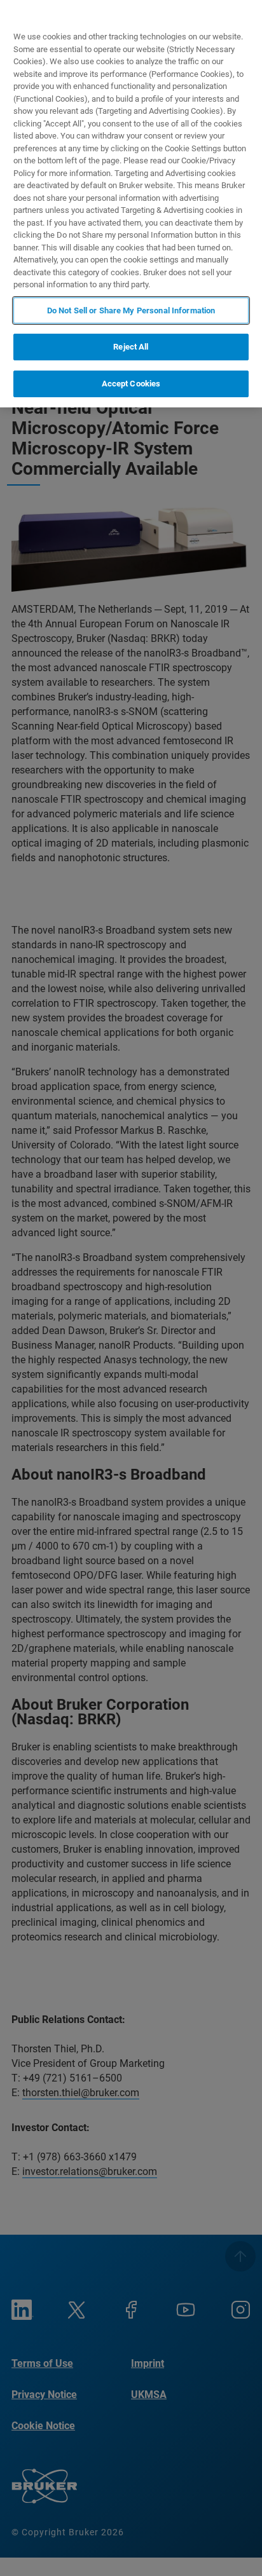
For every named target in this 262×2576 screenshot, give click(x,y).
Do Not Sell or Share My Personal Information (131, 310)
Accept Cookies (131, 384)
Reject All (131, 347)
